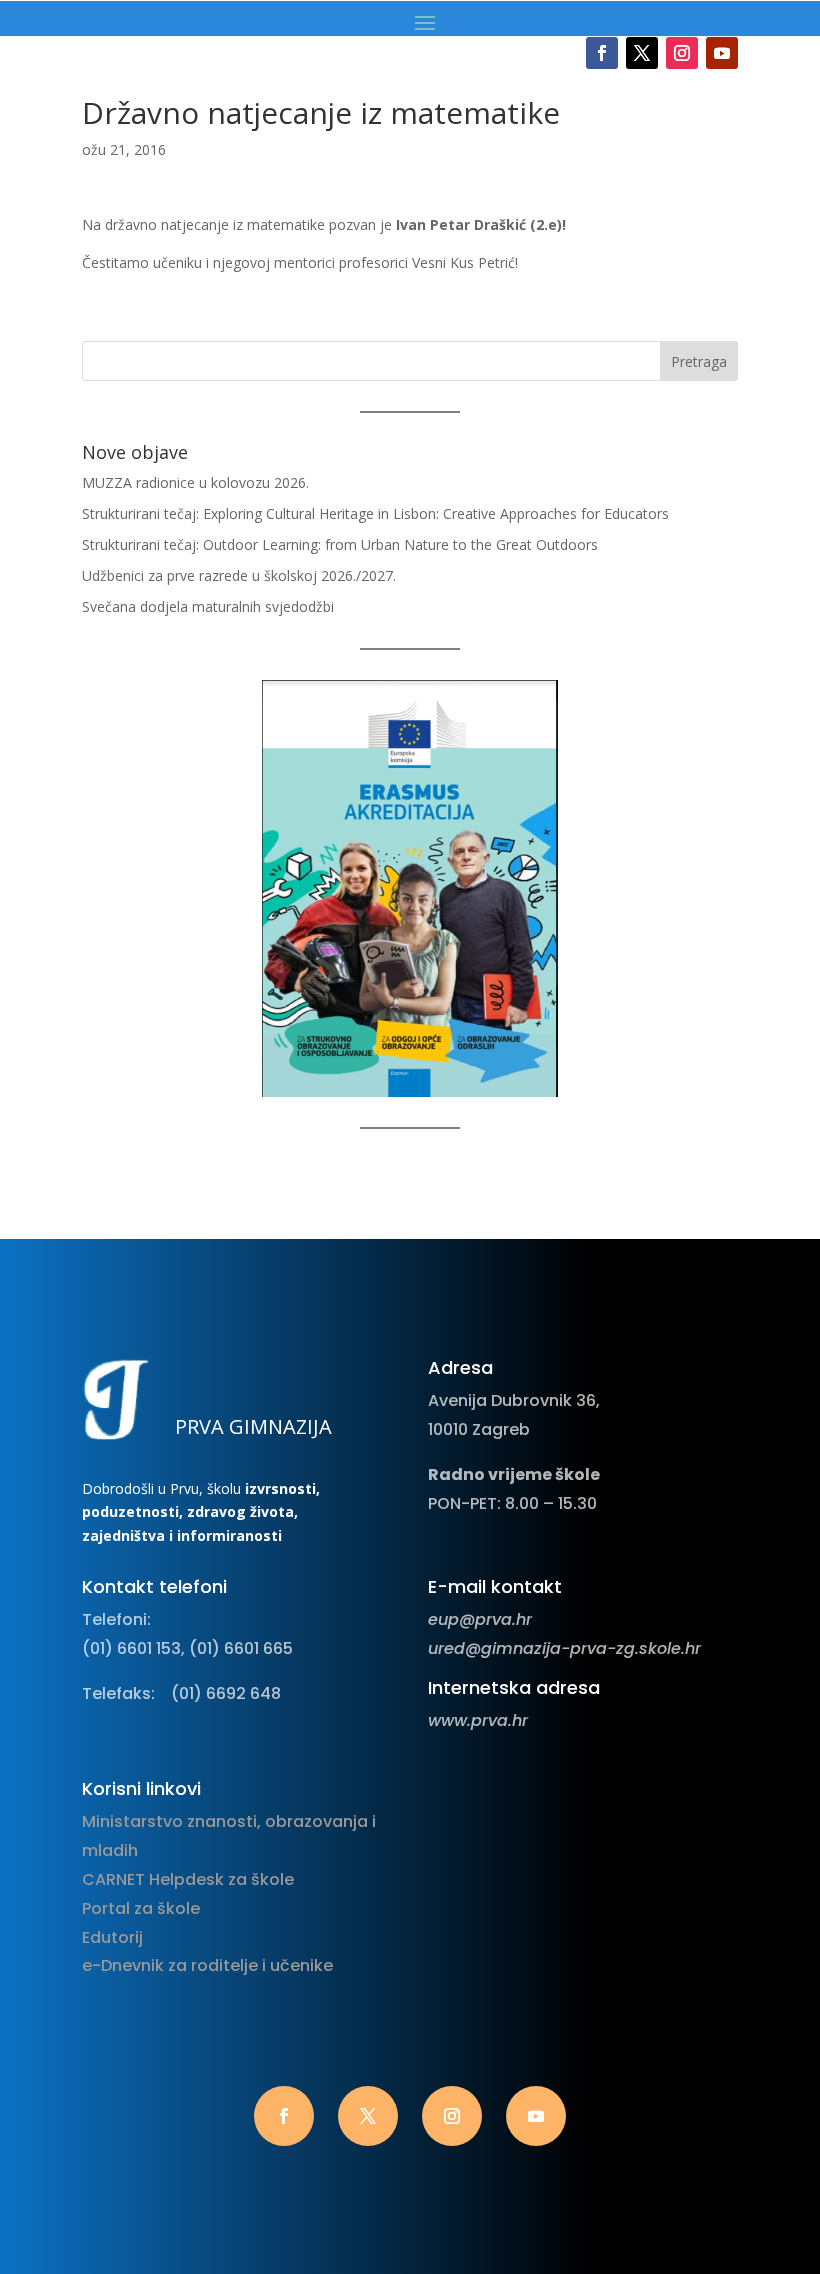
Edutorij (112, 1937)
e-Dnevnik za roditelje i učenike (207, 1965)
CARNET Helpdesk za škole (188, 1879)
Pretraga (699, 361)
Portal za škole (141, 1908)
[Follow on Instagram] (682, 53)
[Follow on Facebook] (602, 53)
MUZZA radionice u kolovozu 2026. (195, 482)
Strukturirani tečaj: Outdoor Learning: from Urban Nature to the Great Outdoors (340, 544)
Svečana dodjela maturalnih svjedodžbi (208, 606)
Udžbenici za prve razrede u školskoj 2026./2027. (239, 575)
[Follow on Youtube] (722, 53)
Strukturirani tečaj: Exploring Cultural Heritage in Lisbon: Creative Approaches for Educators (375, 513)
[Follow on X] (642, 53)
